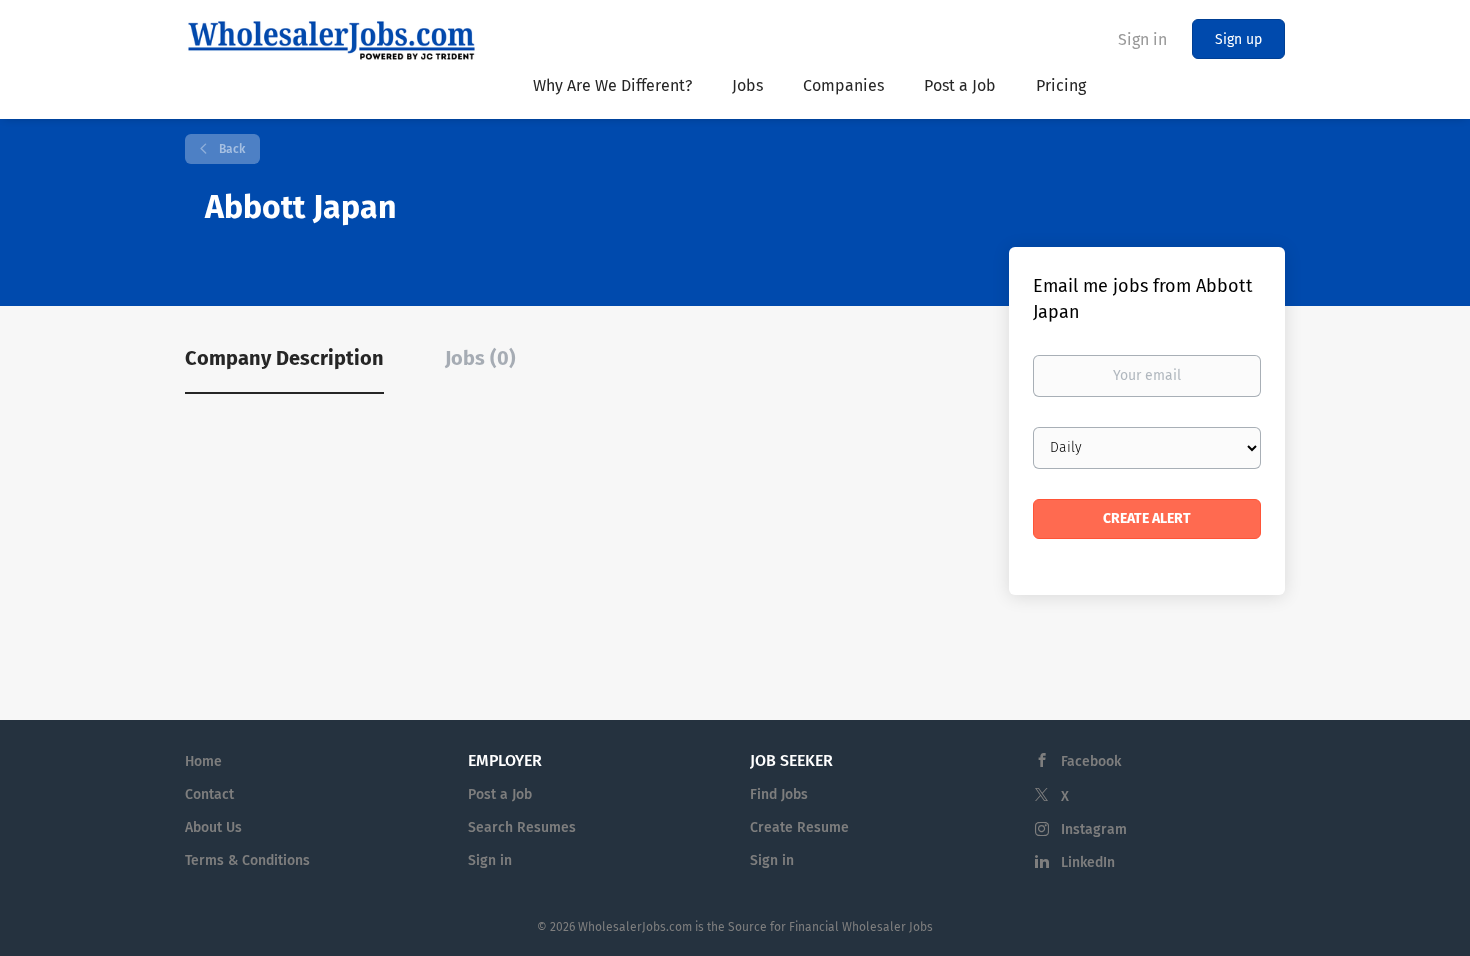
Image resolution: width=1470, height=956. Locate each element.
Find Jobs (779, 794)
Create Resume (799, 827)
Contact (209, 794)
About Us (213, 827)
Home (203, 761)
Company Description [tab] (284, 358)
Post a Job (500, 794)
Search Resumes (522, 827)
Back (230, 149)
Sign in (1142, 39)
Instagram (1094, 829)
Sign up (1238, 39)
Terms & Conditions (247, 860)
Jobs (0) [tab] (480, 358)
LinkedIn (1088, 862)
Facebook (1091, 761)
